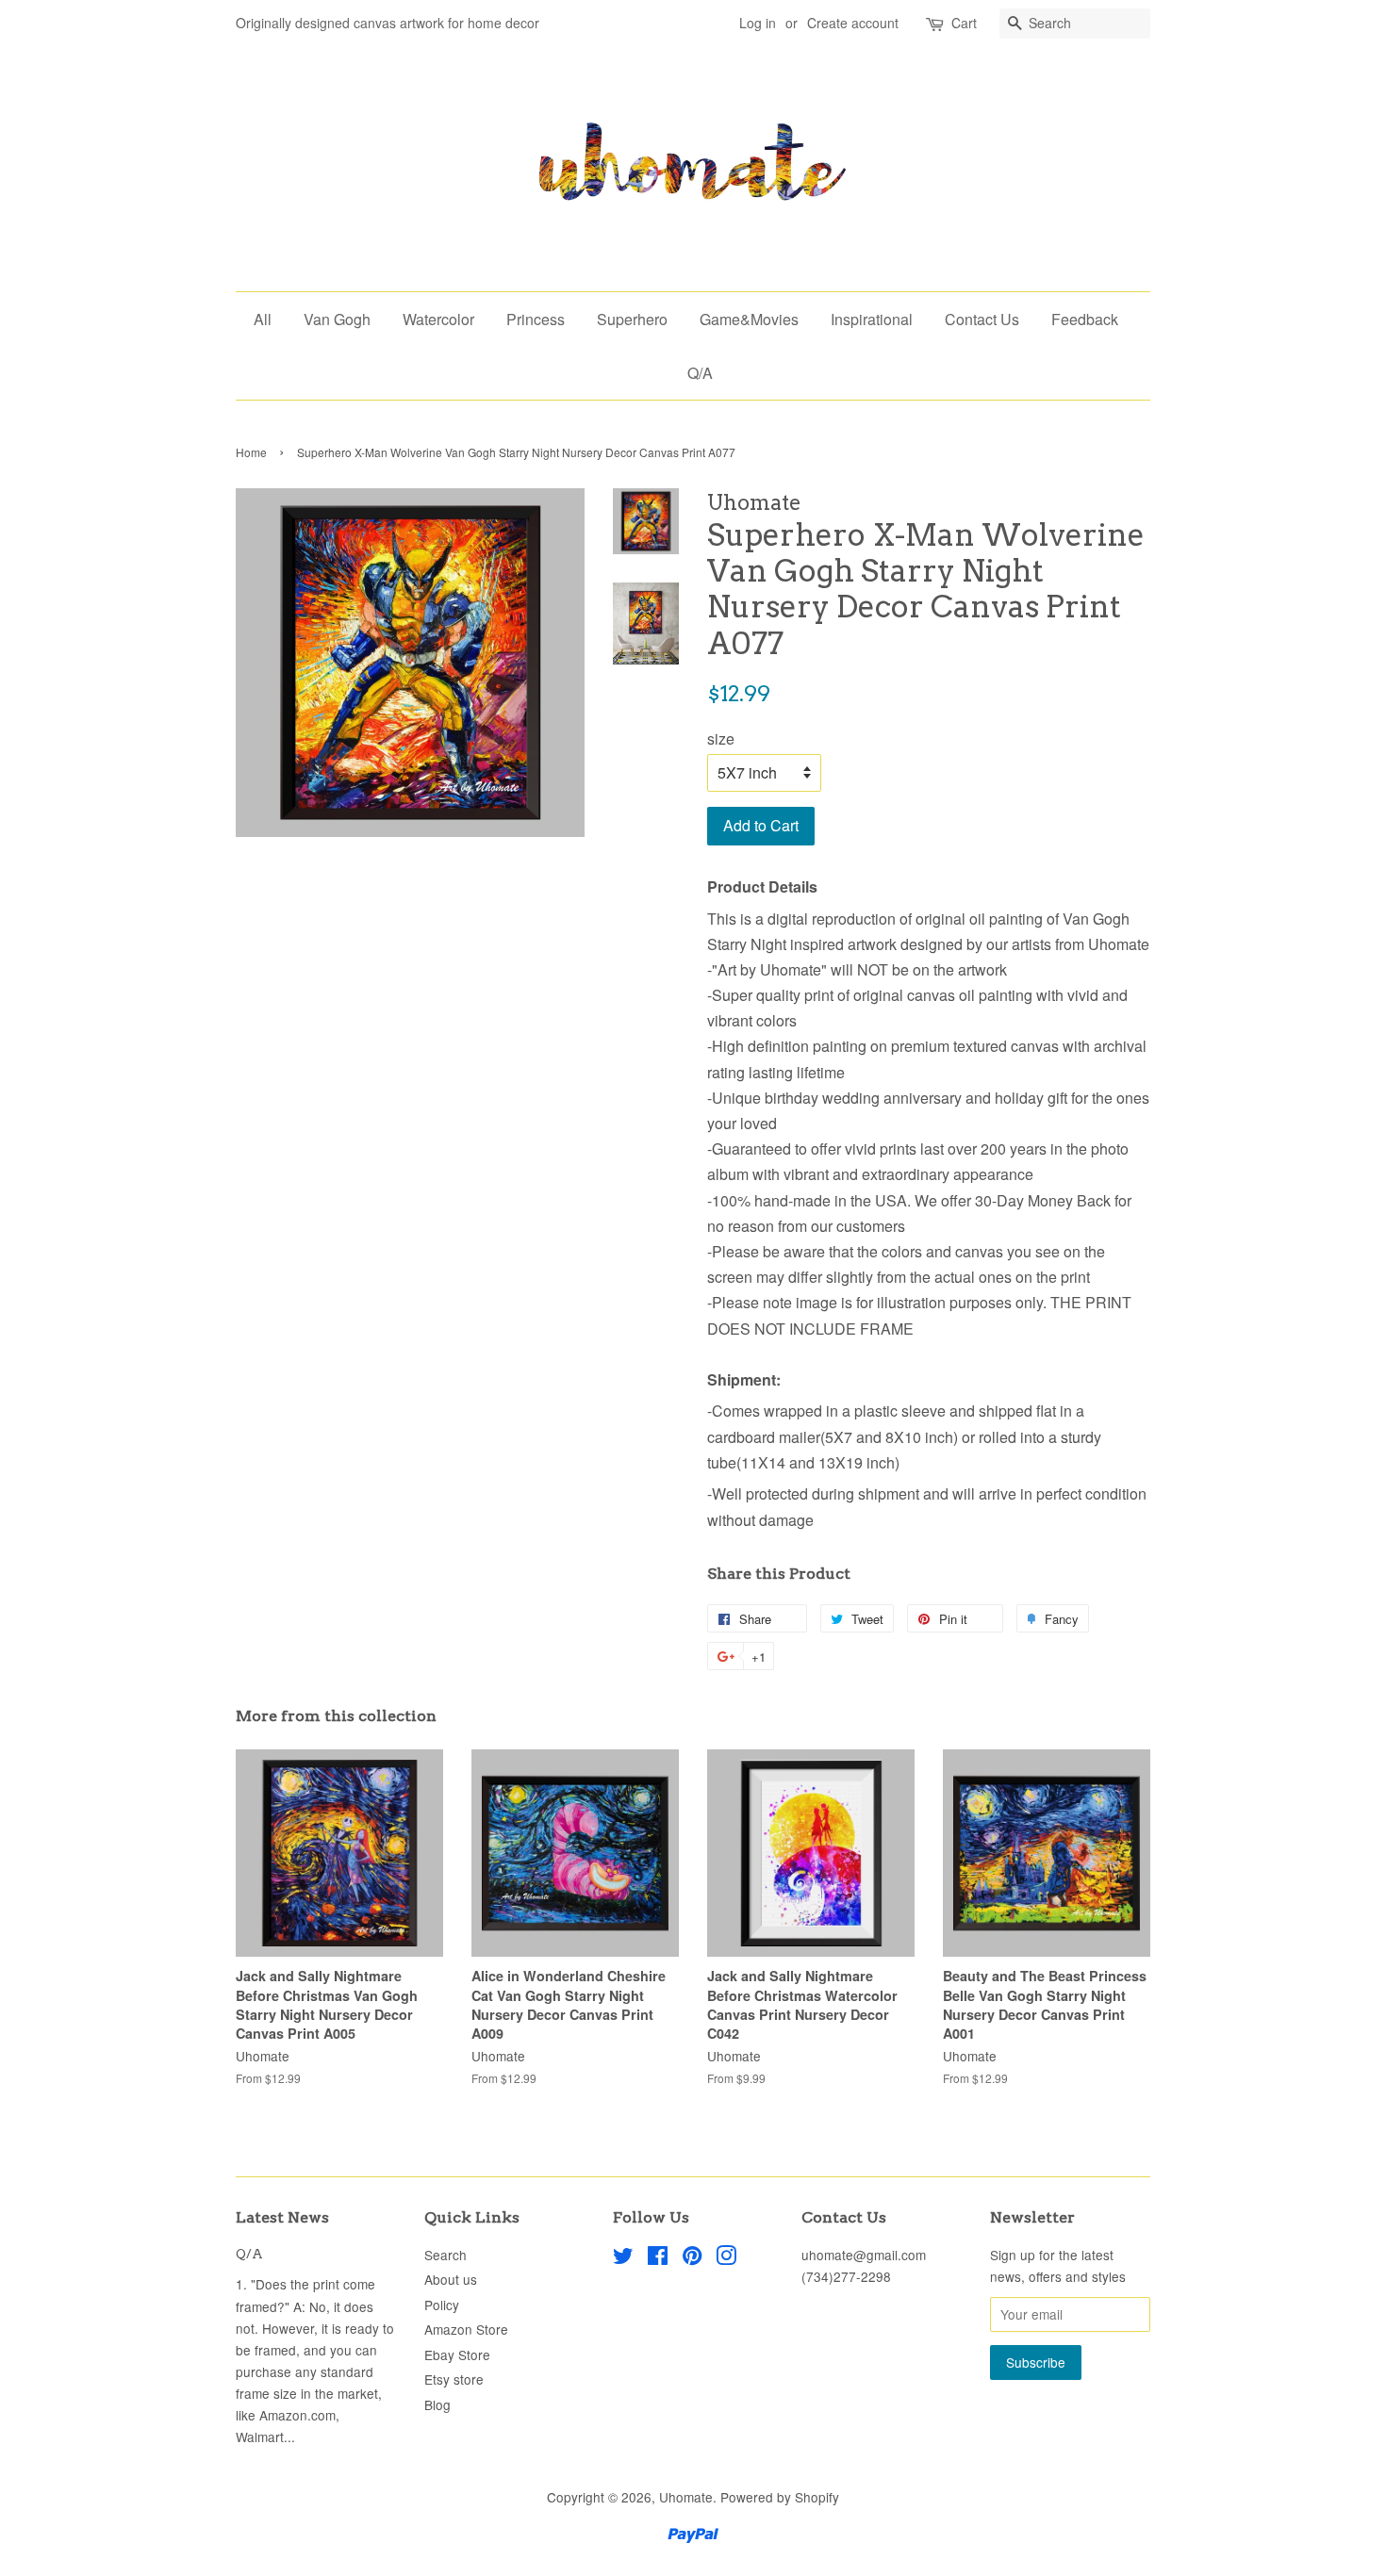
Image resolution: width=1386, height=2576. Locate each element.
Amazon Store (466, 2329)
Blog (437, 2404)
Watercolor (438, 319)
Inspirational (872, 319)
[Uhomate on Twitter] (623, 2258)
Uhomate (686, 2497)
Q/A (700, 373)
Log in (758, 23)
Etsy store (454, 2379)
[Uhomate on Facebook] (658, 2258)
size (721, 738)
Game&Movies (749, 319)
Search (445, 2255)
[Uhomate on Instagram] (726, 2258)
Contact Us (982, 319)
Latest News (282, 2217)
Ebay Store (457, 2354)
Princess (536, 319)
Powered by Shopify (780, 2497)
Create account (853, 23)
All (263, 319)
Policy (442, 2305)
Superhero (632, 319)
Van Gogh (337, 319)
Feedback (1085, 319)
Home (251, 452)
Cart (964, 23)
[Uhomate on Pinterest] (692, 2258)
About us (451, 2279)
